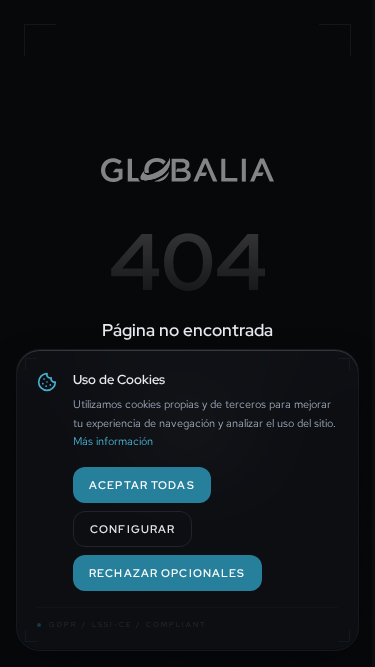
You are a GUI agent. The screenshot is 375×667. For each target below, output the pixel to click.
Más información (113, 440)
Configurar (132, 528)
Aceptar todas (142, 484)
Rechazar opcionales (167, 572)
